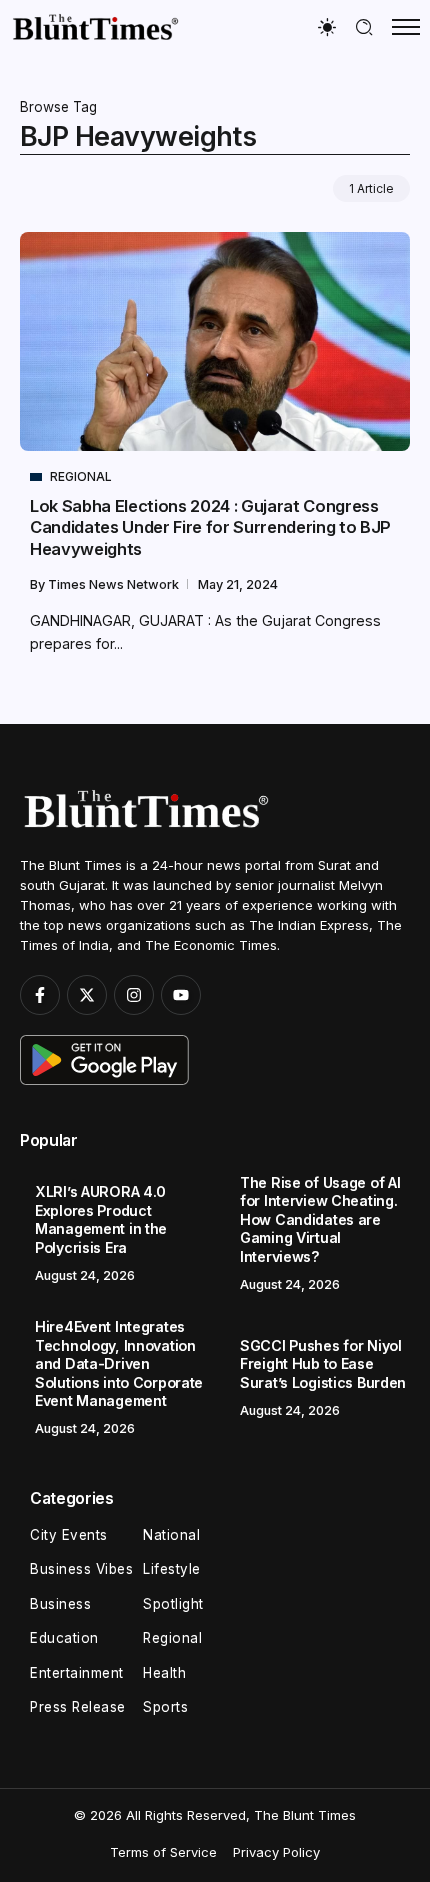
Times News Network (115, 584)
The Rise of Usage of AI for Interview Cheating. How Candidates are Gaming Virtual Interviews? (320, 1219)
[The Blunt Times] (95, 26)
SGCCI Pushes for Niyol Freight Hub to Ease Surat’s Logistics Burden (323, 1364)
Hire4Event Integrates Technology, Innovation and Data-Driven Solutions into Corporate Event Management (119, 1363)
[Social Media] (40, 995)
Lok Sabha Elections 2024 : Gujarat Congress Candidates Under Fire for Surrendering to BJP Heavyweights (210, 527)
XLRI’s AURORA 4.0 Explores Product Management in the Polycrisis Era (101, 1219)
